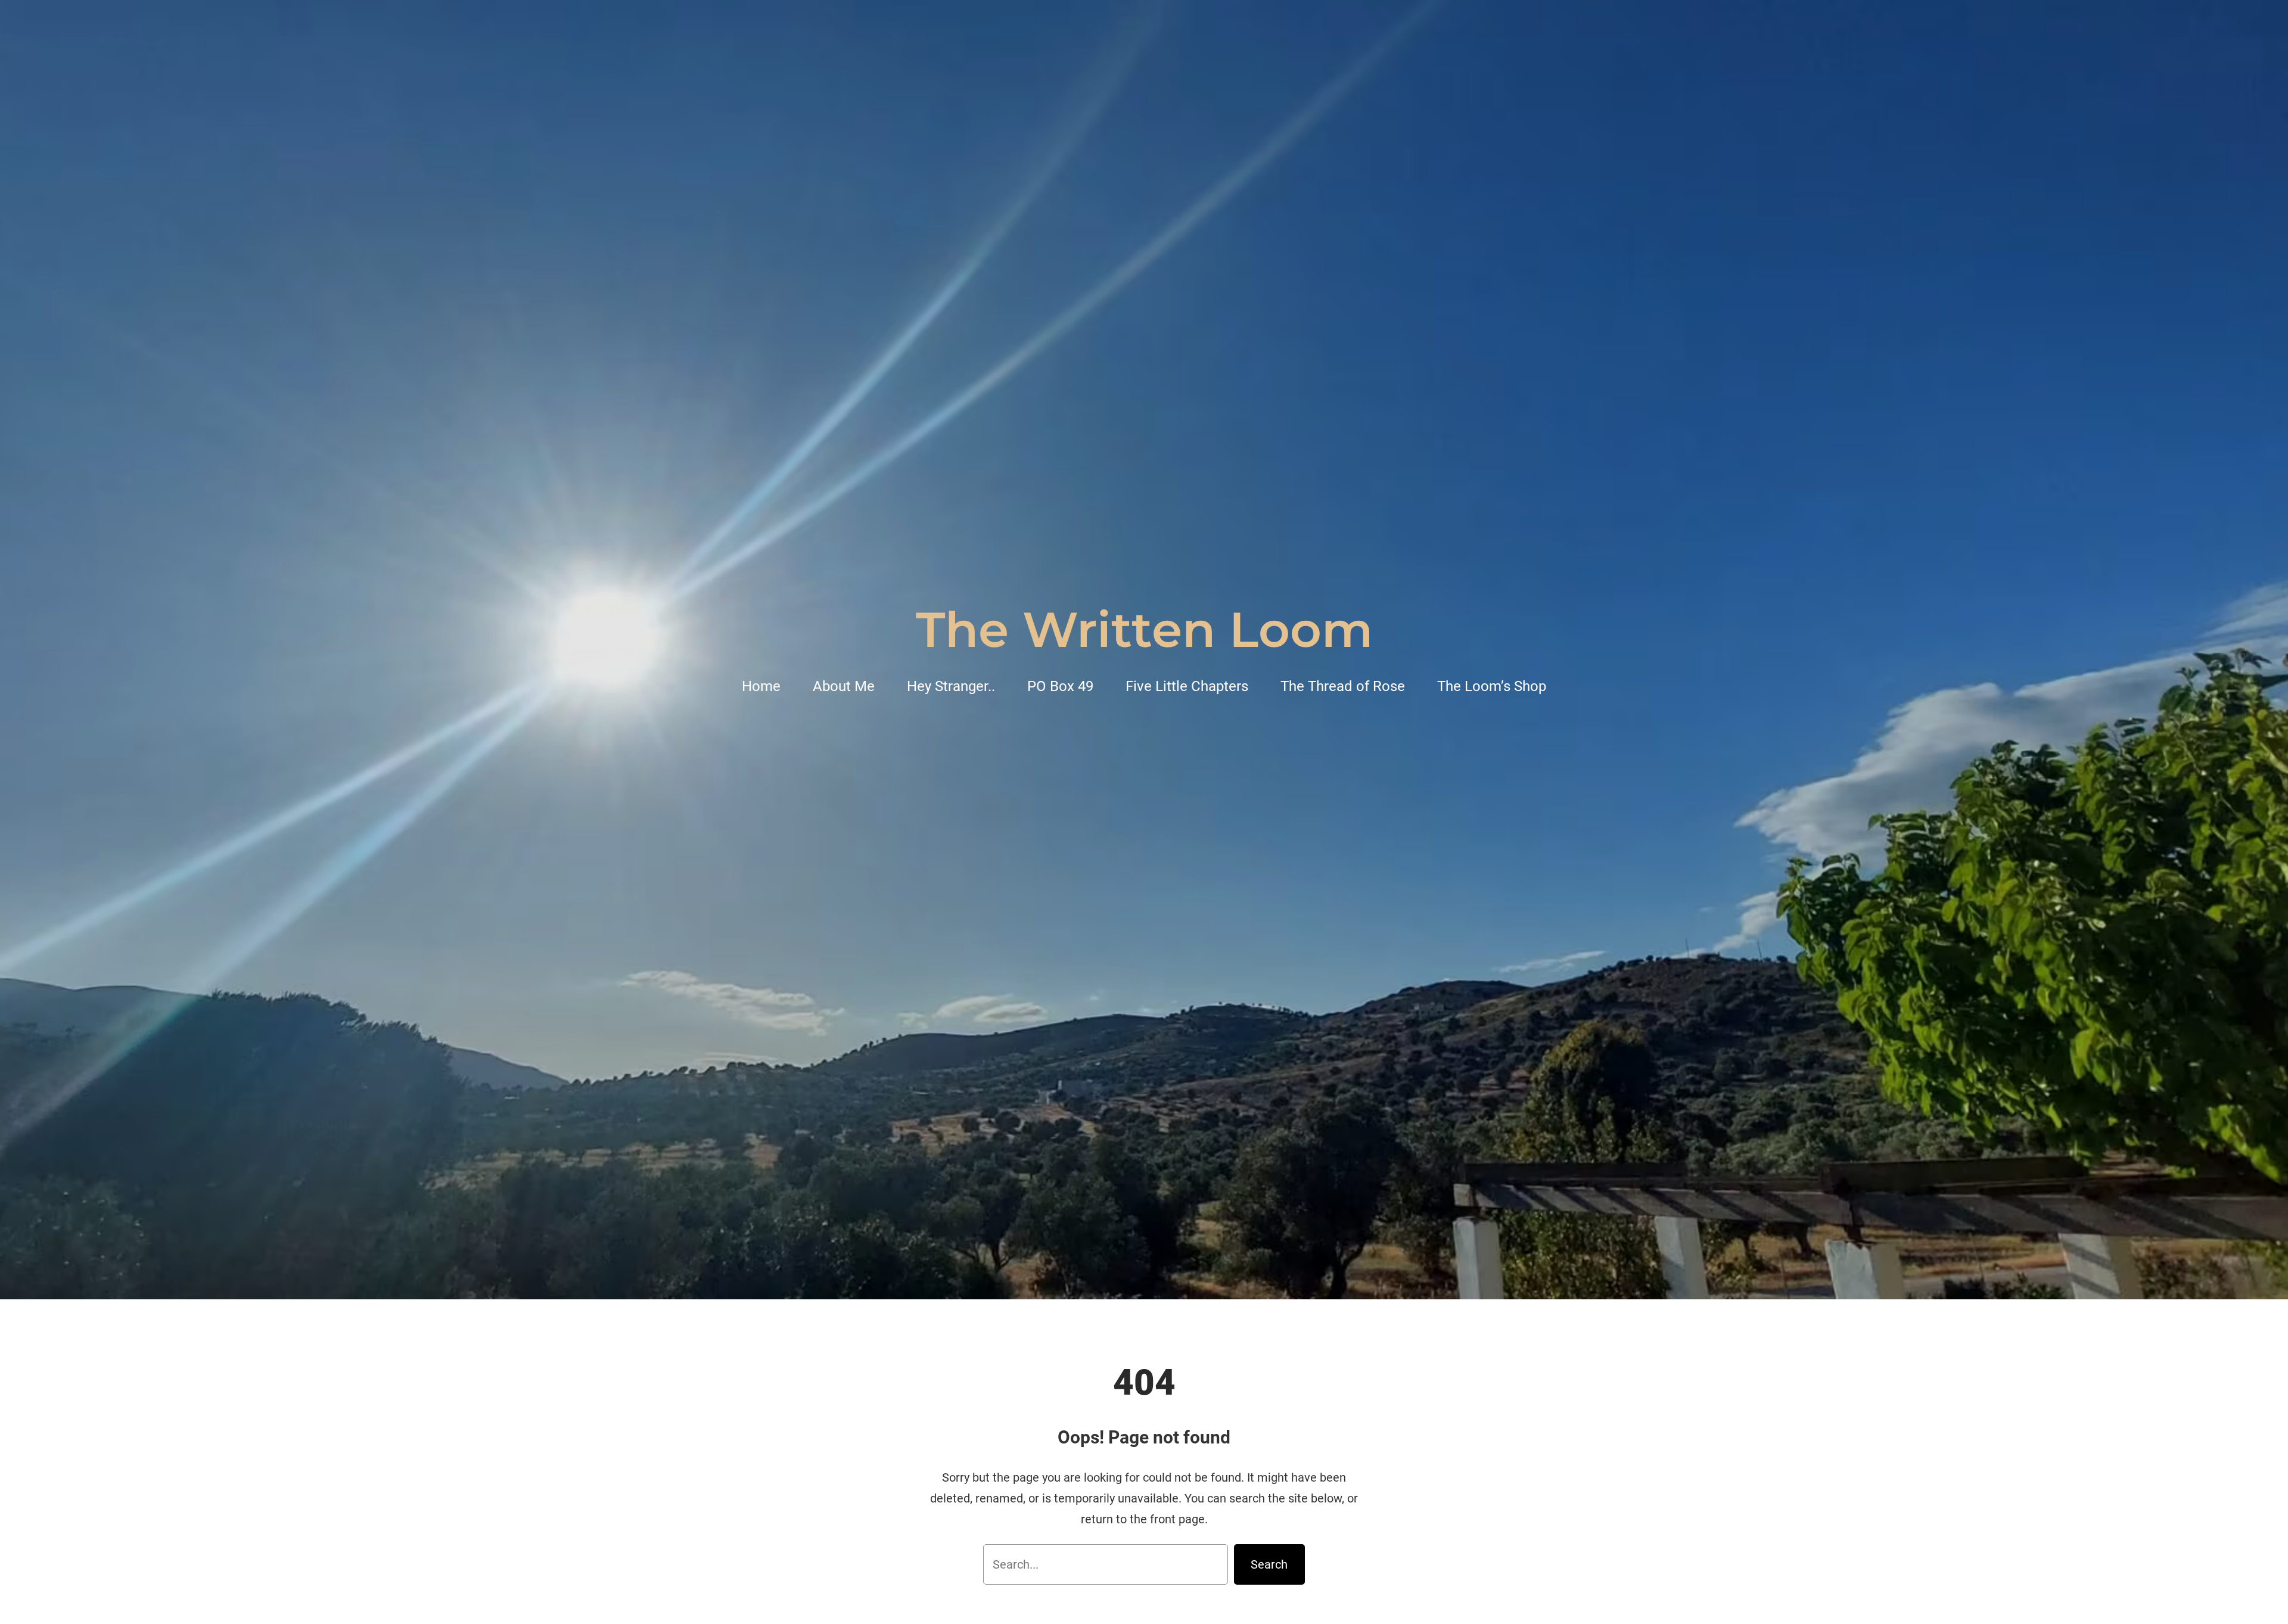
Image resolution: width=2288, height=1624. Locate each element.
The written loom (1144, 630)
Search (1269, 1564)
